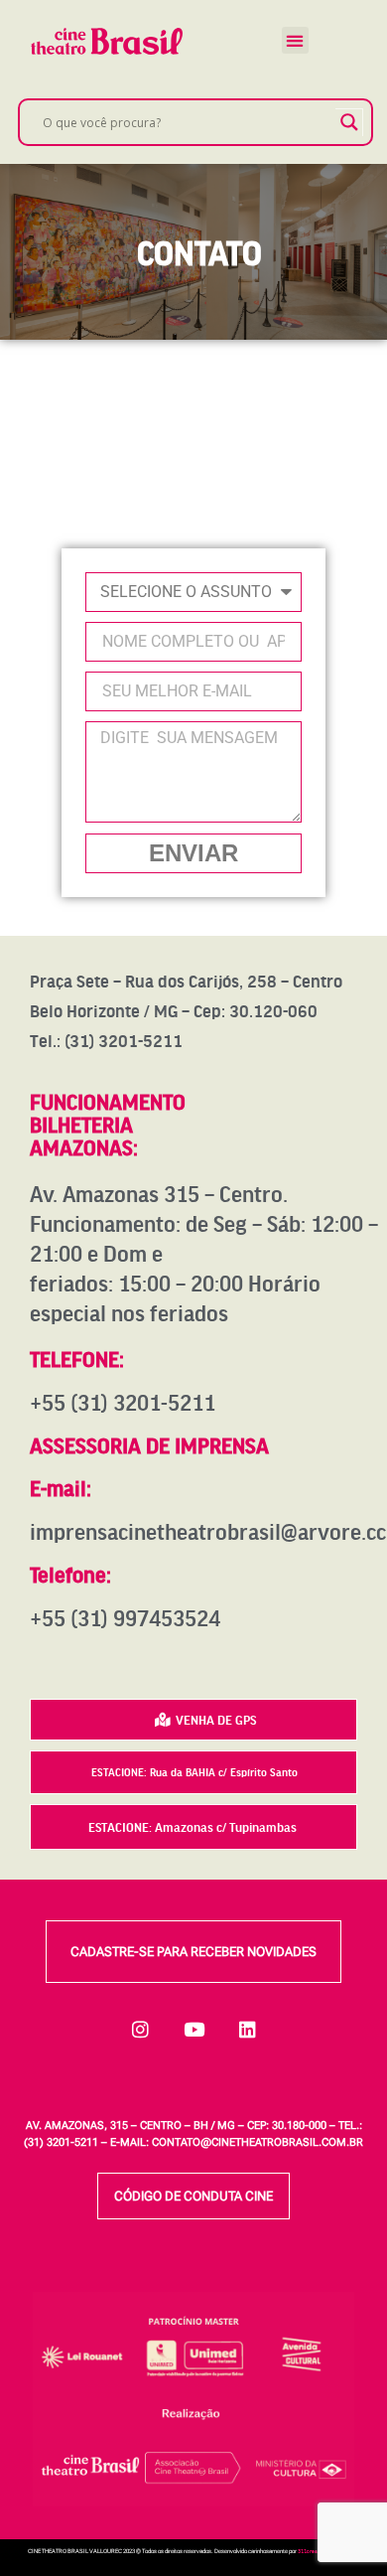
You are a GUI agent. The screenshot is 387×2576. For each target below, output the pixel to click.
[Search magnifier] (349, 122)
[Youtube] (193, 2029)
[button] (295, 40)
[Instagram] (140, 2029)
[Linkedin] (247, 2029)
